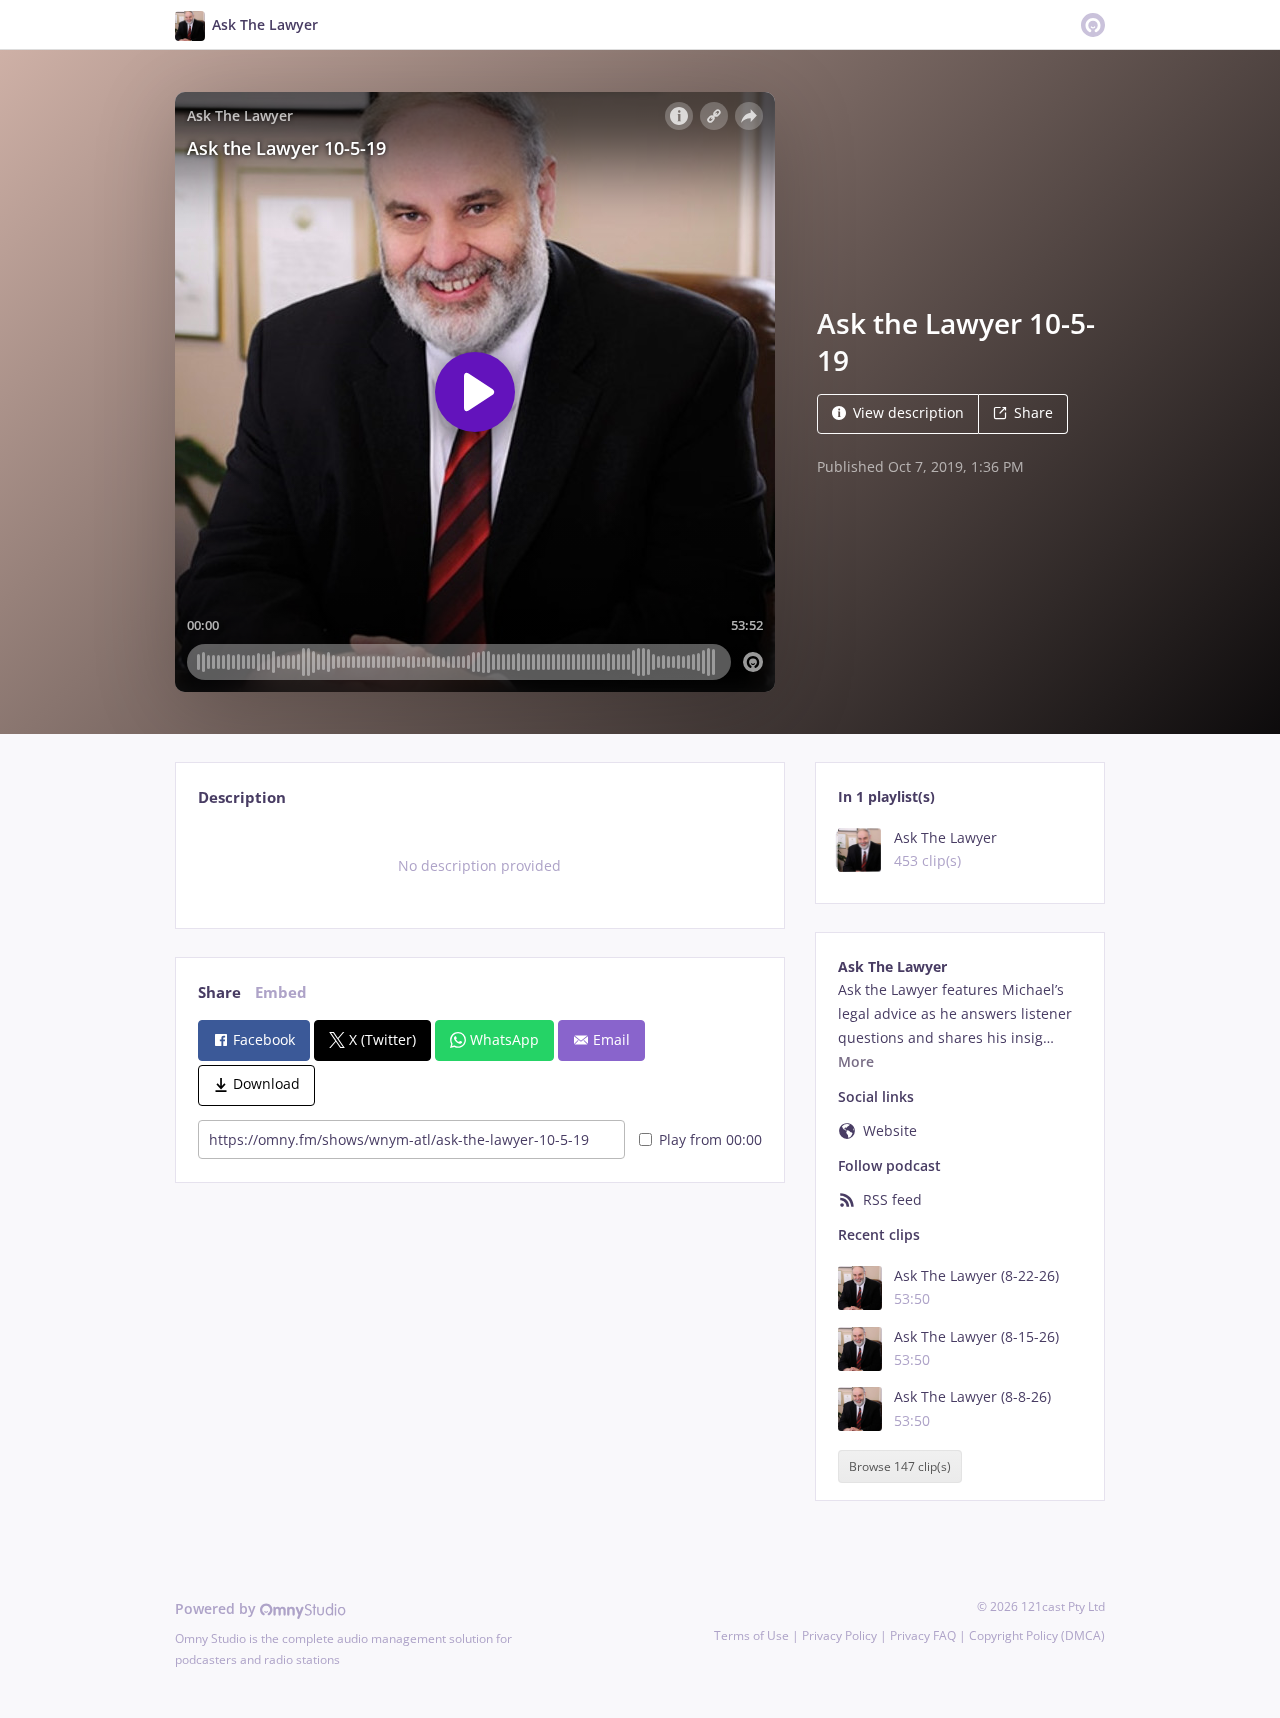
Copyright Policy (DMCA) (1037, 1635)
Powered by (217, 1608)
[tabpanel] (479, 866)
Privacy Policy (839, 1635)
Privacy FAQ (923, 1635)
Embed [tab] (281, 992)
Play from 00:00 (710, 1139)
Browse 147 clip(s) (900, 1466)
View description (908, 412)
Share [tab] (219, 992)
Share (1033, 412)
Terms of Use (751, 1635)
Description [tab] (242, 797)
